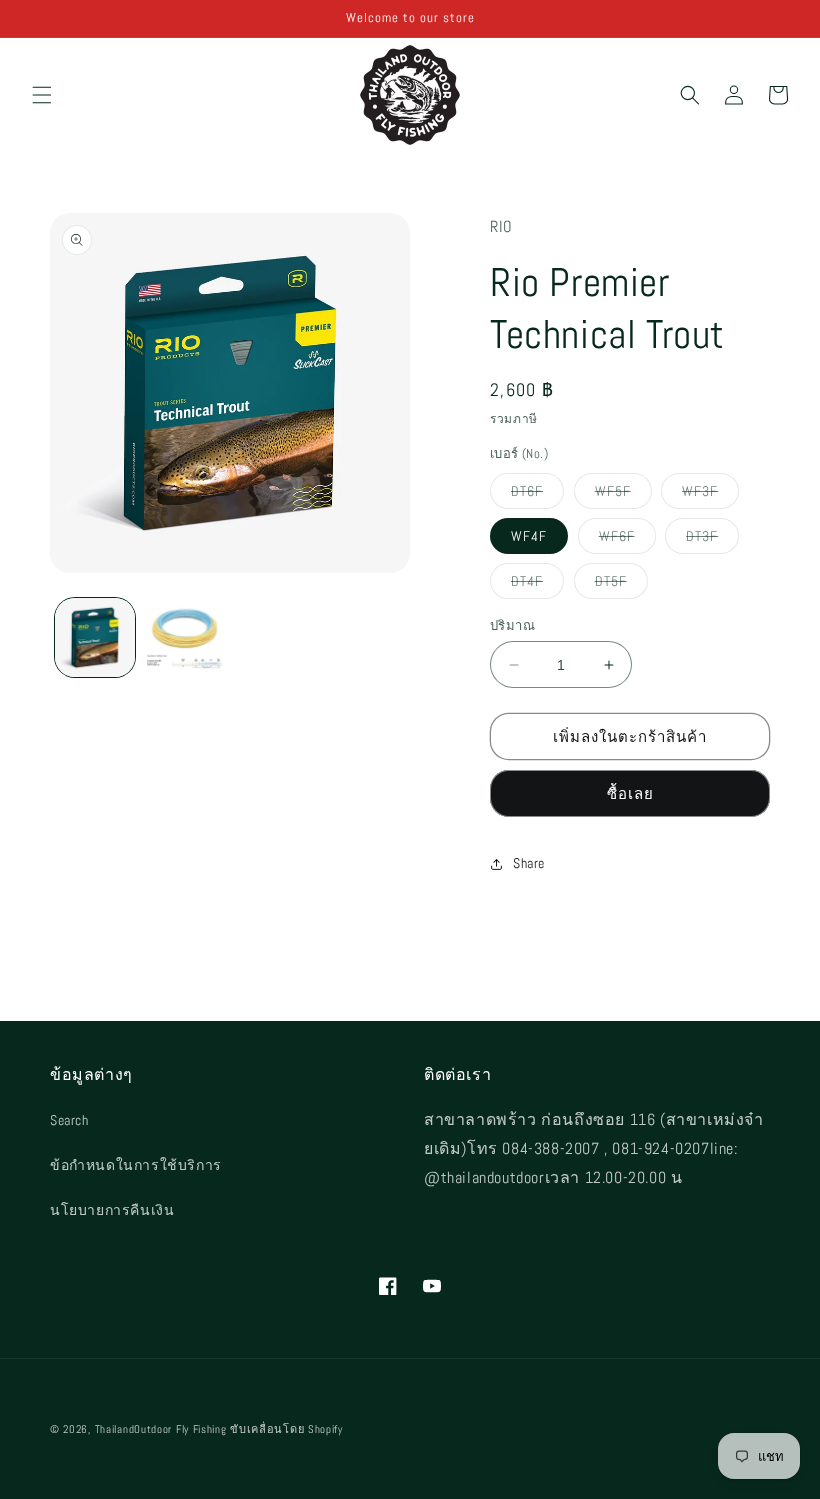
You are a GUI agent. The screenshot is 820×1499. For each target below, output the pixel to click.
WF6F (627, 540)
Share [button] (529, 863)
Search (69, 1120)
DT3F (712, 540)
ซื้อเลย (630, 793)
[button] (42, 95)
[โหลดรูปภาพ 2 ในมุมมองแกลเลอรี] (185, 638)
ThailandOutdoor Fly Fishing (161, 1429)
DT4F (537, 585)
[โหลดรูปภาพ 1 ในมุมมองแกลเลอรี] (95, 638)
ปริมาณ (512, 625)
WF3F (710, 495)
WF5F (623, 495)
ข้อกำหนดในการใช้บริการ (136, 1165)
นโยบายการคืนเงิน (112, 1210)
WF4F (529, 536)
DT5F (621, 585)
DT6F (537, 495)
